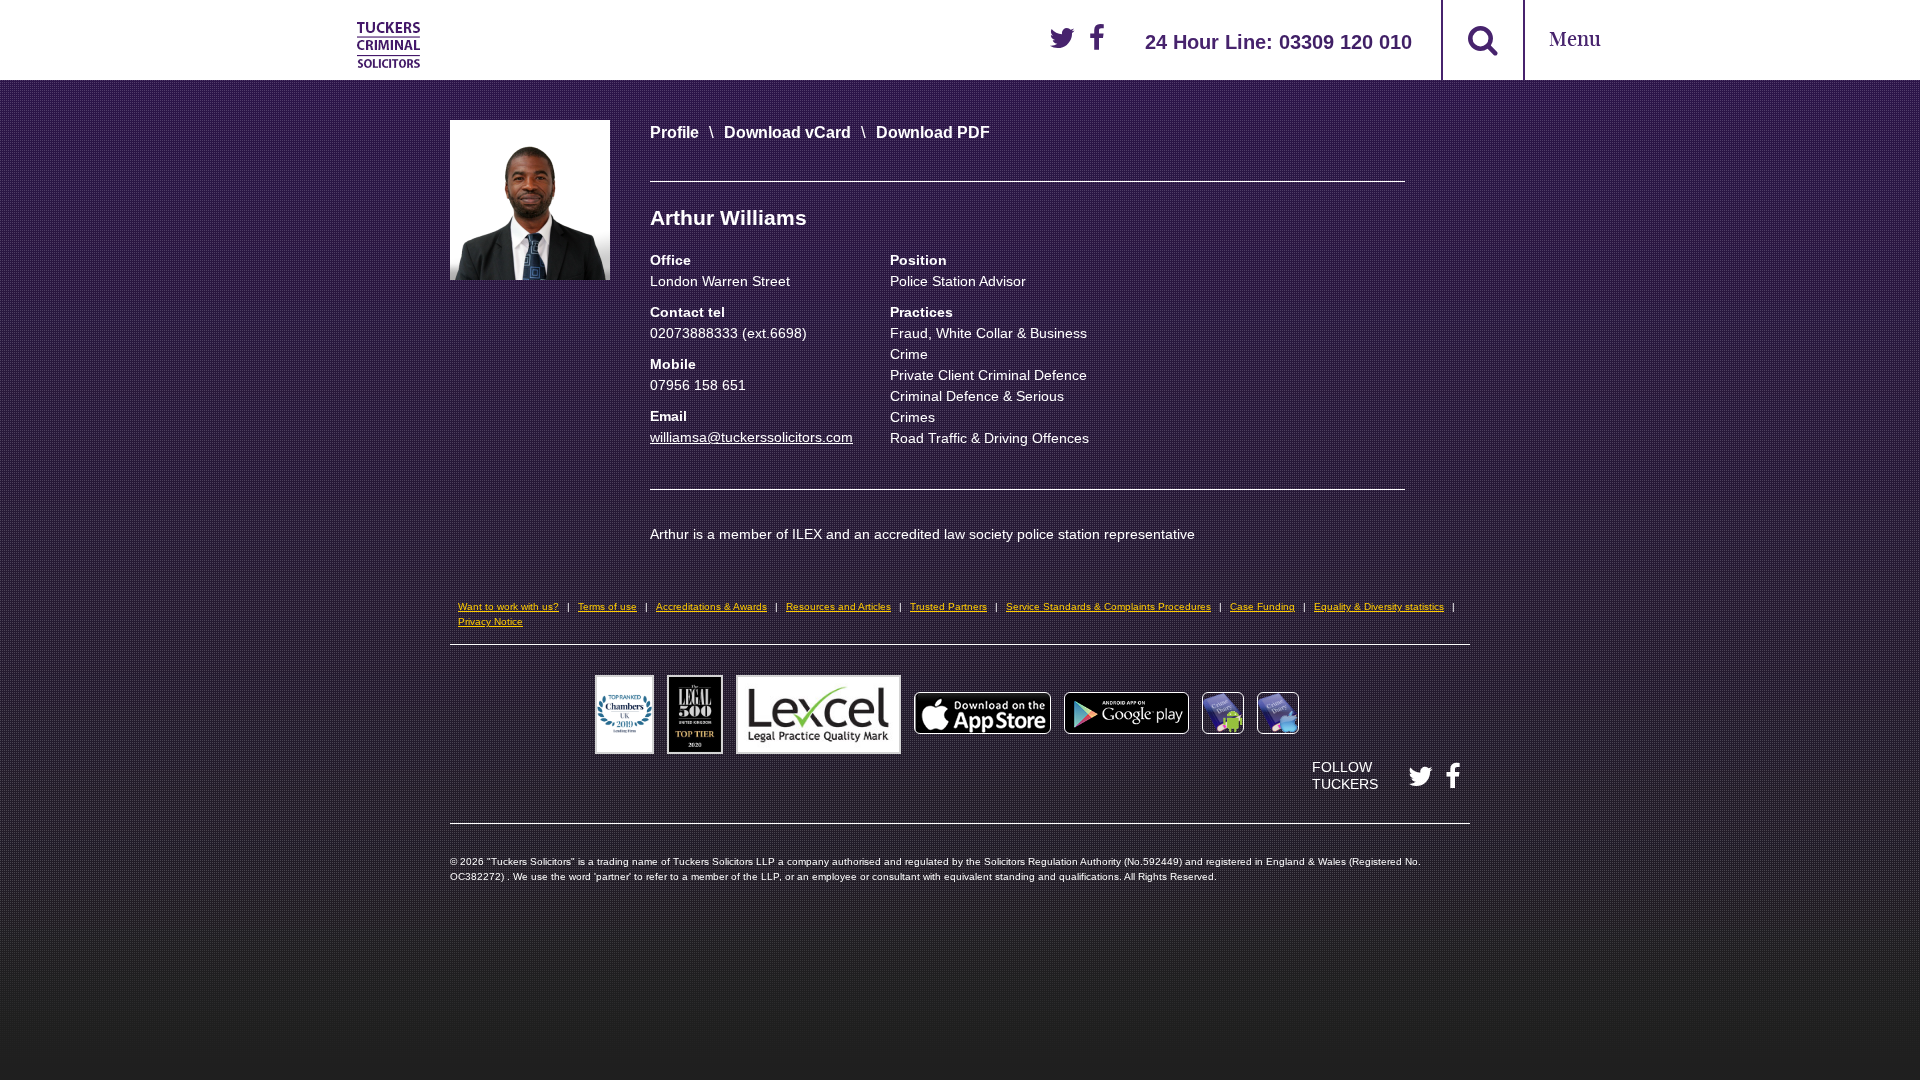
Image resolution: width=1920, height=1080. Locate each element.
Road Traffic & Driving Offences (989, 438)
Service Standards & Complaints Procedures (1108, 606)
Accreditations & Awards (711, 606)
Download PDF (933, 132)
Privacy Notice (490, 621)
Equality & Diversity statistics (1379, 606)
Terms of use (607, 606)
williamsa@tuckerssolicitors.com (751, 437)
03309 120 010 (1345, 42)
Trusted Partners (948, 606)
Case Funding (1262, 606)
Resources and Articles (838, 606)
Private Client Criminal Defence (988, 375)
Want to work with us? (508, 606)
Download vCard (787, 132)
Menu (1575, 40)
